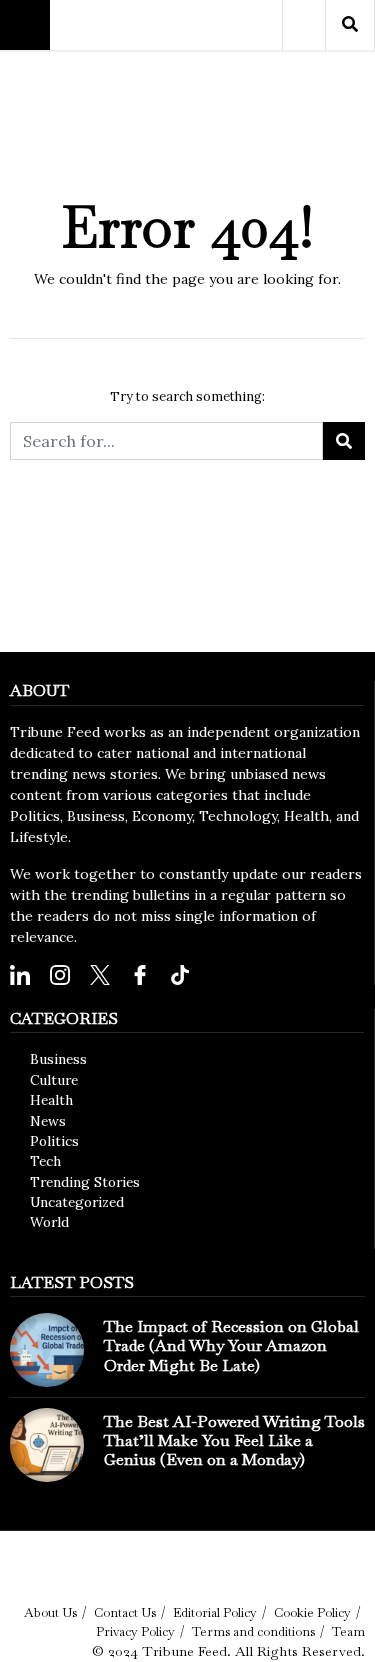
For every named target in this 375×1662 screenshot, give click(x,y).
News (48, 1121)
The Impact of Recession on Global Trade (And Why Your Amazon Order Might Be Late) (231, 1345)
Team (348, 1631)
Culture (54, 1080)
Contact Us (125, 1612)
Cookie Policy (312, 1612)
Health (51, 1100)
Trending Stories (85, 1182)
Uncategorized (77, 1202)
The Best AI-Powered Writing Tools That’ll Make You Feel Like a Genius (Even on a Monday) (234, 1440)
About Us (50, 1612)
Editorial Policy (215, 1612)
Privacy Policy (135, 1631)
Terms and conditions (253, 1631)
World (49, 1222)
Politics (54, 1141)
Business (58, 1059)
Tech (45, 1161)
